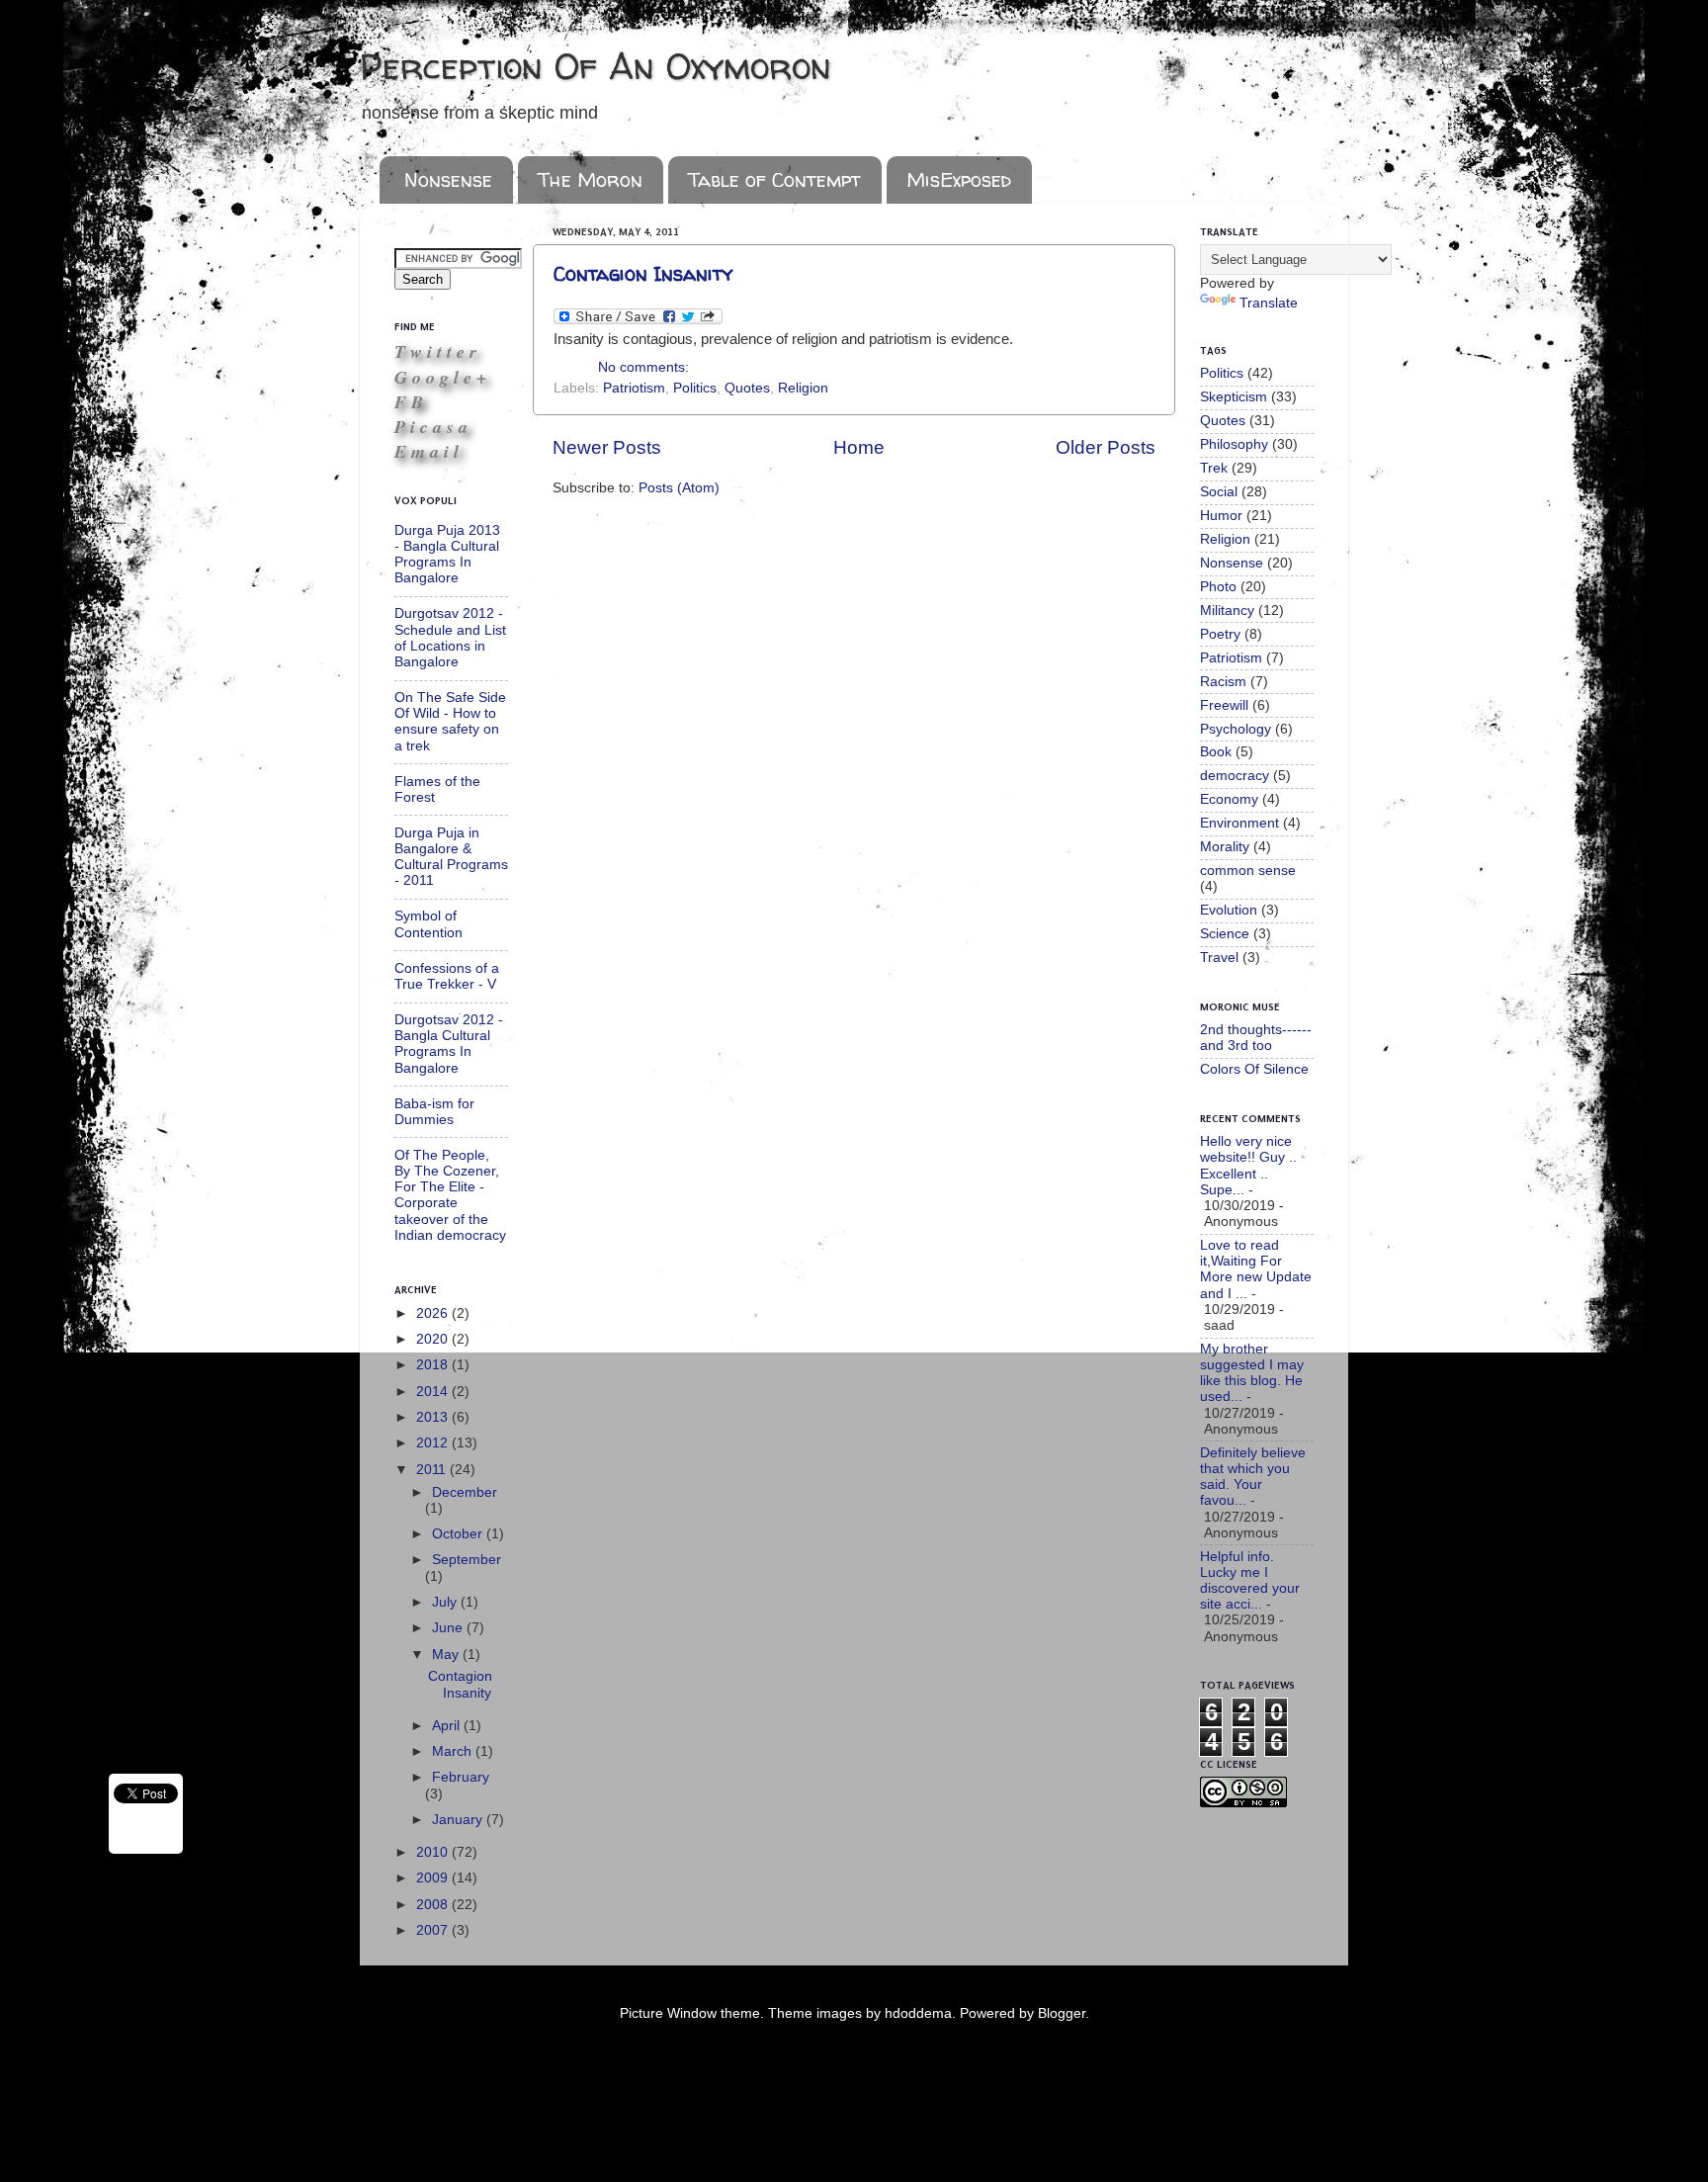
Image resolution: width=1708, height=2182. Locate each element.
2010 (434, 1852)
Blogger (1062, 2013)
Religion (803, 388)
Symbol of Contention (428, 924)
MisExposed (959, 179)
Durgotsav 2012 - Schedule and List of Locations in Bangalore (450, 638)
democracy (1235, 776)
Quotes (747, 388)
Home (859, 447)
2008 (434, 1905)
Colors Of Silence (1254, 1069)
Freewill (1224, 705)
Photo (1218, 587)
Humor (1221, 516)
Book (1216, 752)
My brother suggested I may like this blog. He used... (1252, 1373)
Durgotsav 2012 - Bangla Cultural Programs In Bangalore (449, 1044)
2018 (434, 1365)
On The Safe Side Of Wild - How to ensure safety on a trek (450, 722)
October (459, 1534)
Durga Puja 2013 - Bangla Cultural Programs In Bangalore (447, 555)
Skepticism (1234, 397)
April (448, 1726)
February (461, 1777)
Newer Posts (607, 447)
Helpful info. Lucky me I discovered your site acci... (1250, 1581)
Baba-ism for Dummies (434, 1112)
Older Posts (1106, 447)
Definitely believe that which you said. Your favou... (1253, 1477)
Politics (695, 388)
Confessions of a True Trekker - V (447, 976)
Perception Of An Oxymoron (596, 66)
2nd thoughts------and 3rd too (1256, 1038)
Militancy (1227, 611)
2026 (434, 1313)
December (465, 1492)
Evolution (1229, 910)
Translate (1269, 303)
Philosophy (1234, 444)
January (459, 1820)
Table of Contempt (774, 179)
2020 (434, 1339)
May (447, 1655)
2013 (434, 1417)
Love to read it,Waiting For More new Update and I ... (1256, 1269)
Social (1219, 492)
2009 (434, 1878)
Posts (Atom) (679, 488)
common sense (1248, 871)
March (454, 1751)
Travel (1219, 958)
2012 (434, 1443)
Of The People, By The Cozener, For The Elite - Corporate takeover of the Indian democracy (450, 1195)
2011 (433, 1470)
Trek (1214, 468)
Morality (1225, 847)
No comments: (643, 367)
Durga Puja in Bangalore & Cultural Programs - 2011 (451, 857)
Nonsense (448, 179)
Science (1225, 934)
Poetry (1220, 634)
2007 (434, 1930)
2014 (434, 1392)
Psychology (1236, 729)
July (446, 1602)
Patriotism (634, 388)
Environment (1239, 823)
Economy (1229, 799)
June (449, 1628)
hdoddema (918, 2013)
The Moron (590, 179)
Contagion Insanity (643, 273)
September (467, 1560)
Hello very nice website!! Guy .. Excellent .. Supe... (1248, 1166)
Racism (1223, 682)
